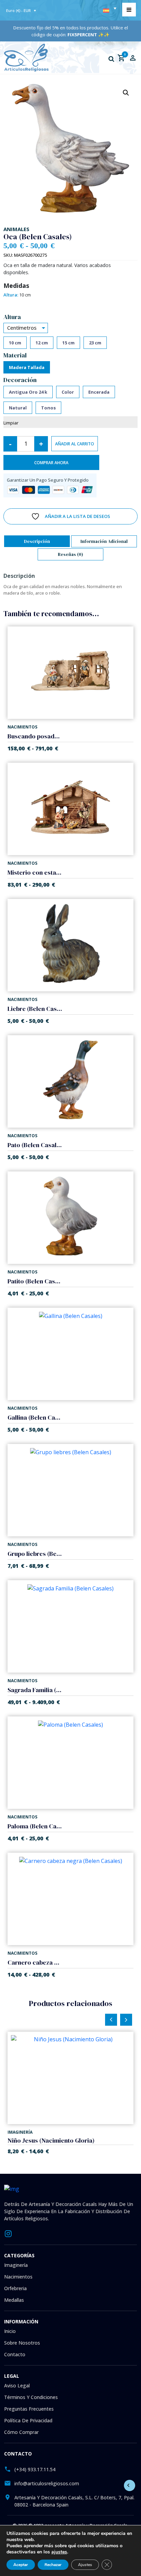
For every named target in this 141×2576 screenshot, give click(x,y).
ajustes (59, 2552)
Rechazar (53, 2565)
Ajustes (85, 2565)
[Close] (131, 1224)
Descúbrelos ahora (71, 1335)
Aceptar (21, 2565)
